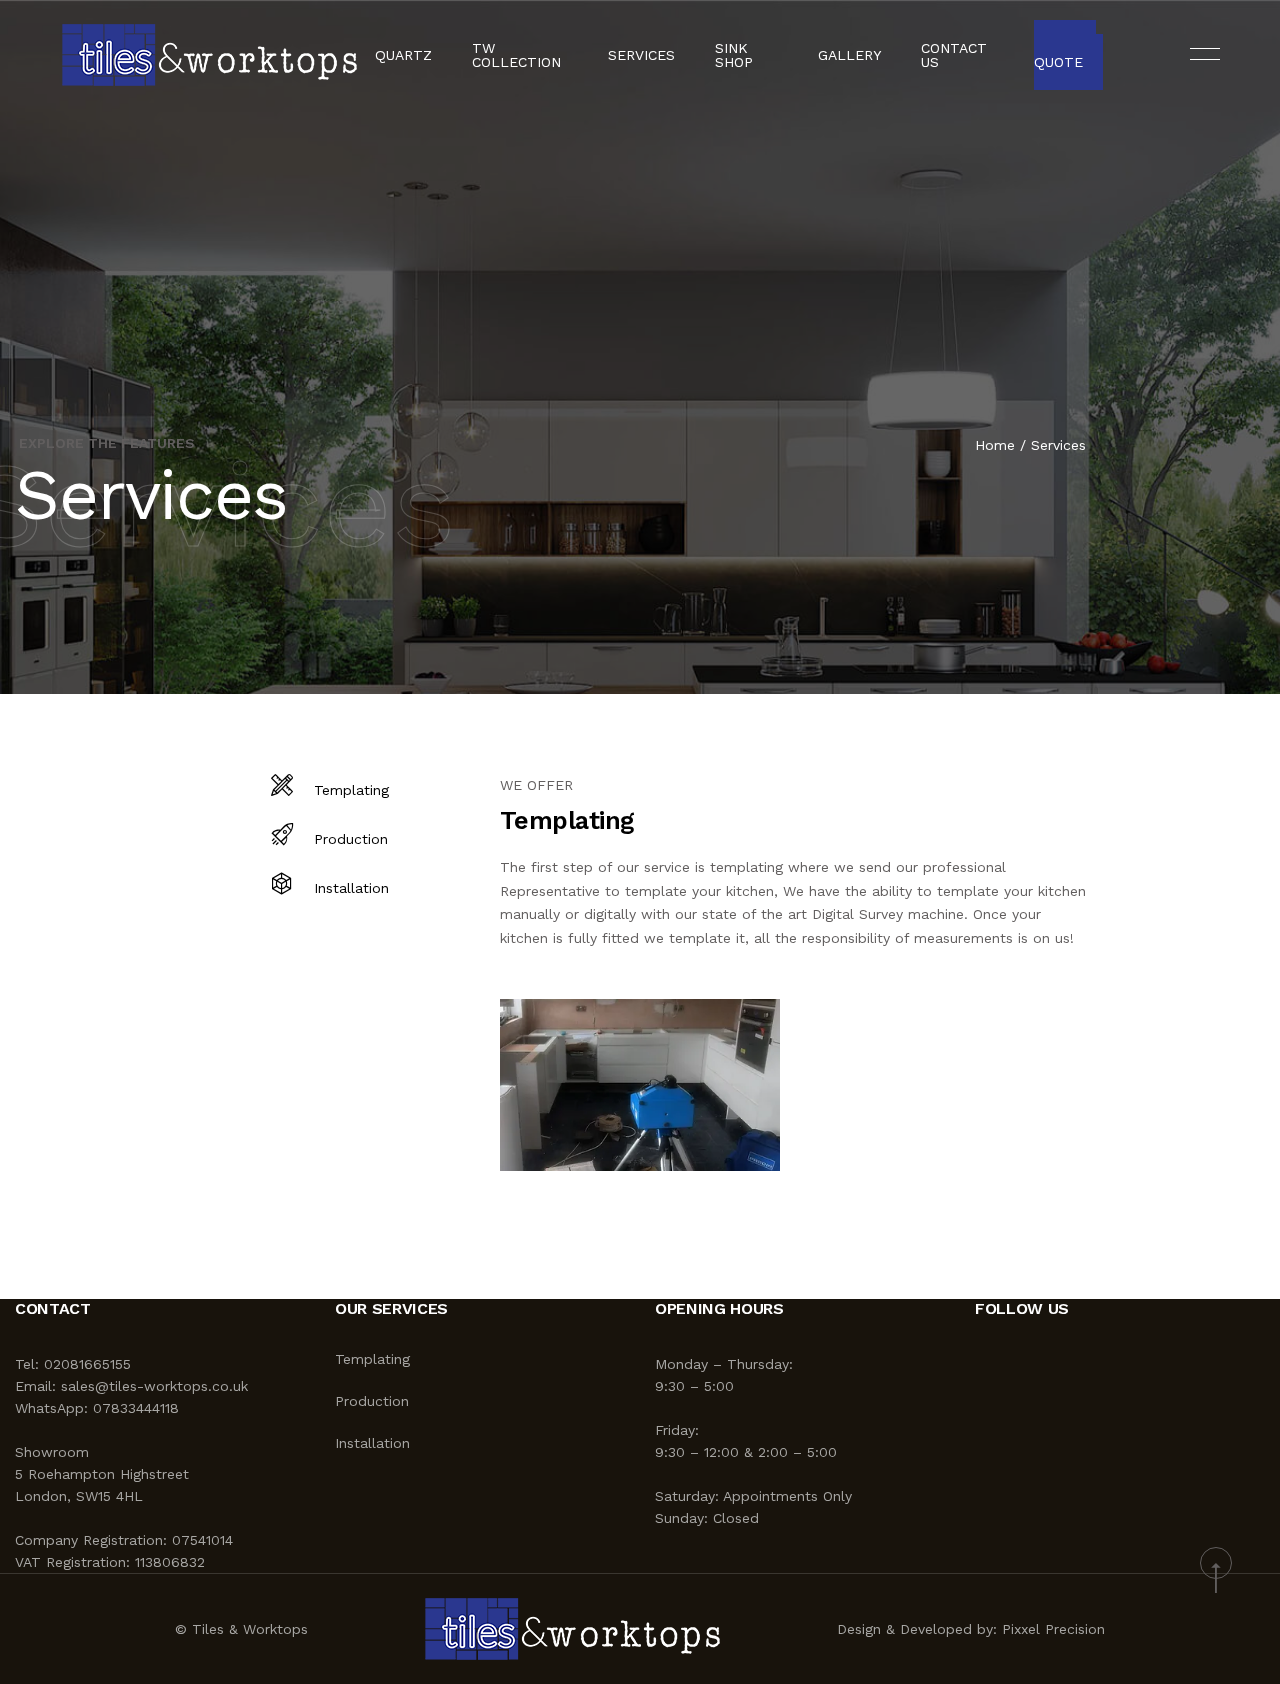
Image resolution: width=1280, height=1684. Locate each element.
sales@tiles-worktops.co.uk (154, 1386)
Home (995, 445)
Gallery (849, 55)
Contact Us (954, 55)
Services (641, 55)
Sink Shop (734, 55)
